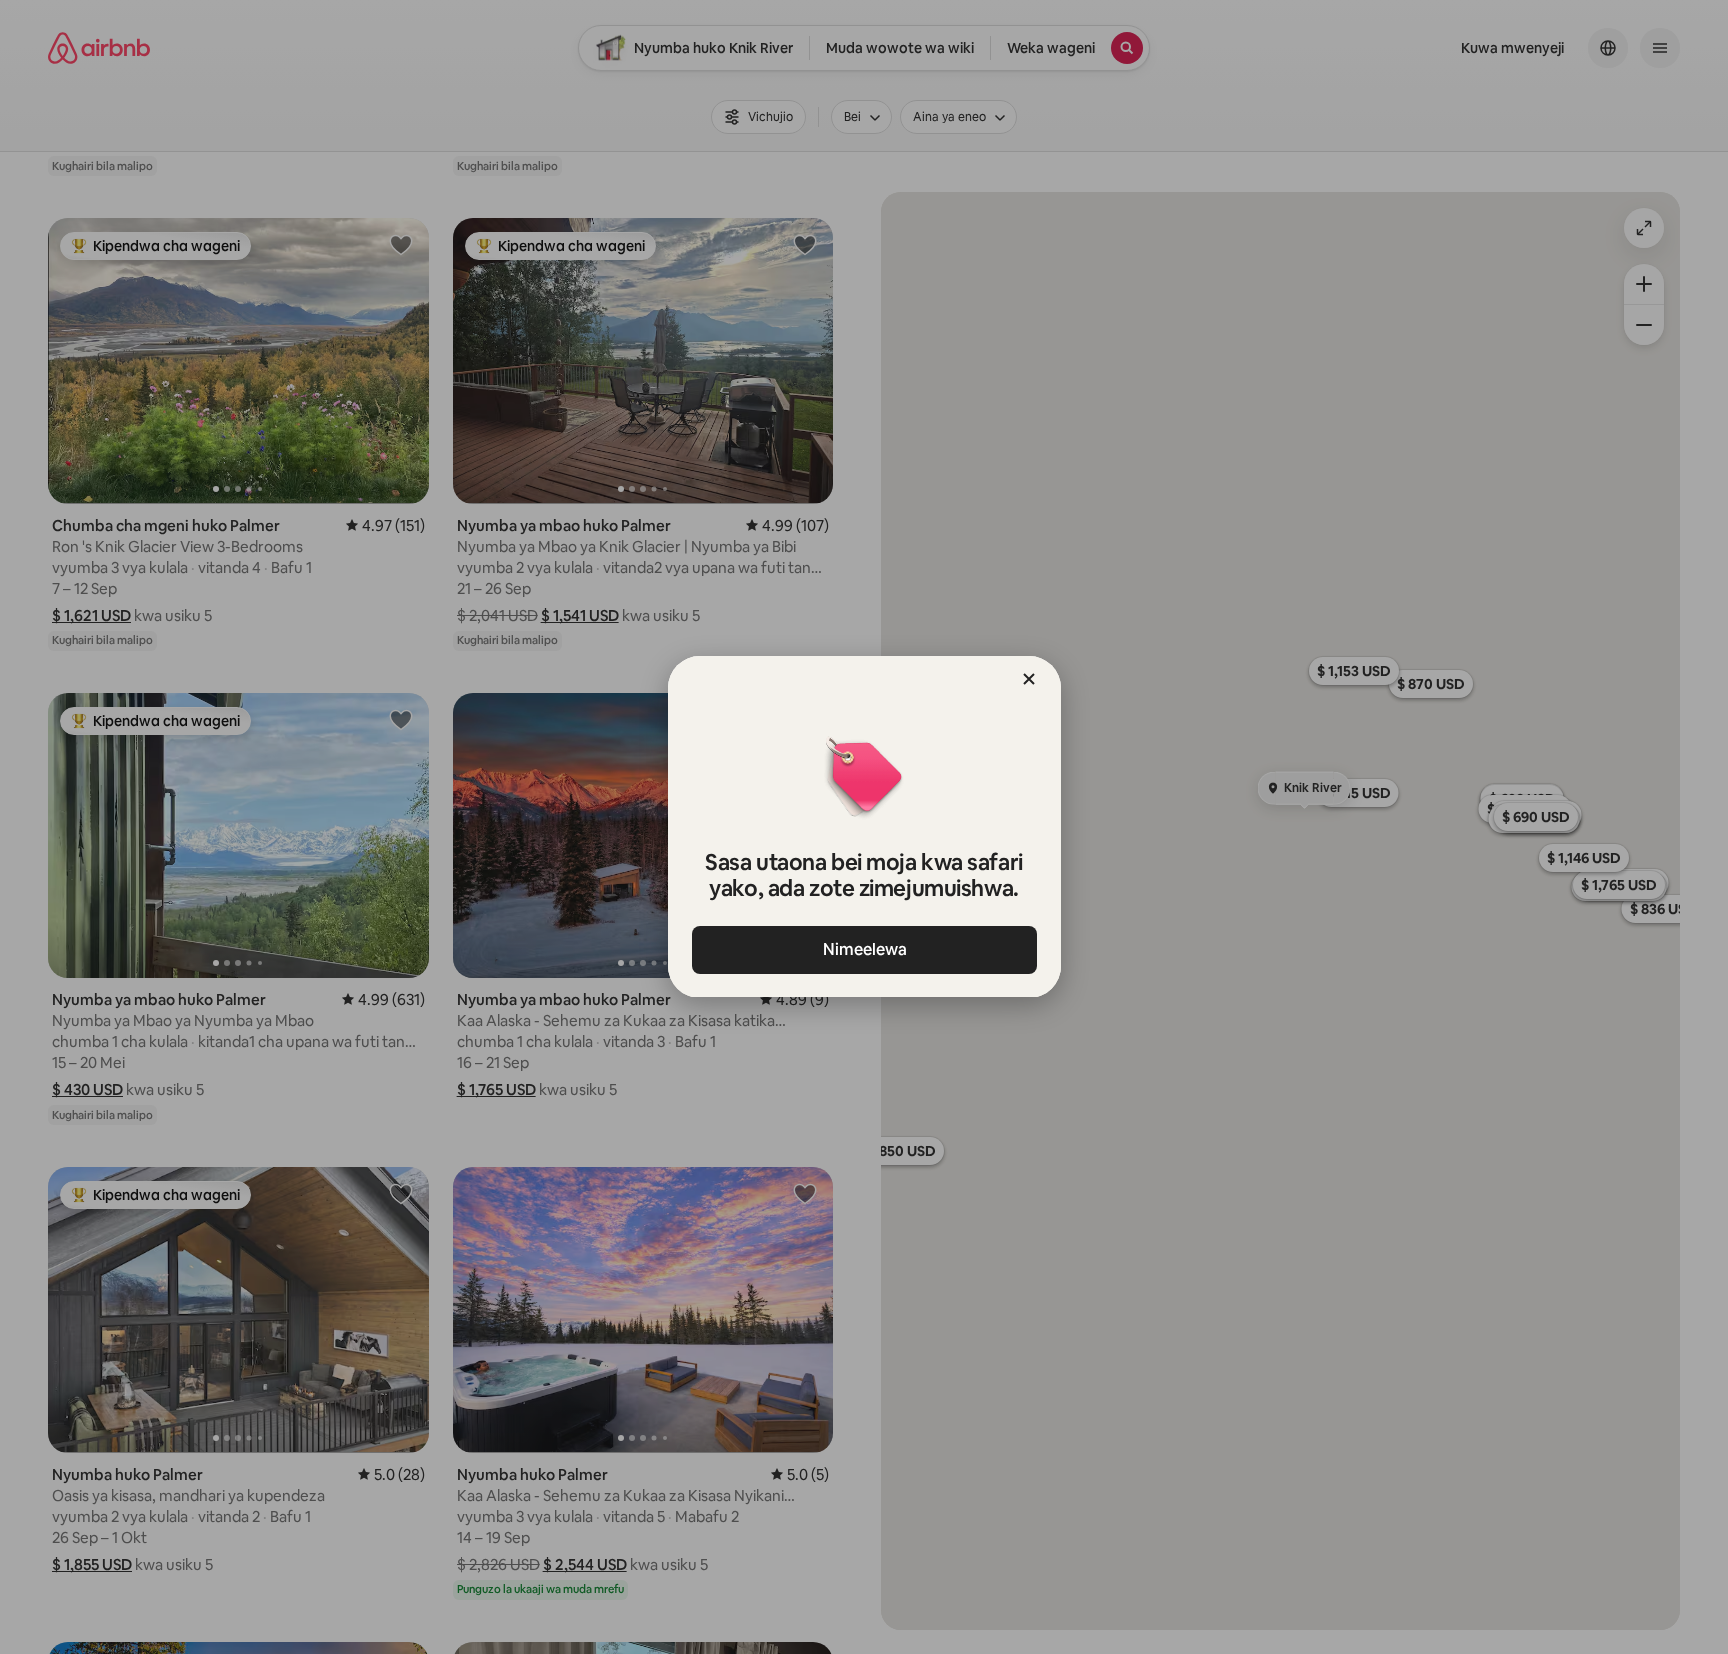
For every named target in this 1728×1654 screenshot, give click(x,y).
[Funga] (1029, 679)
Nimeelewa (864, 949)
